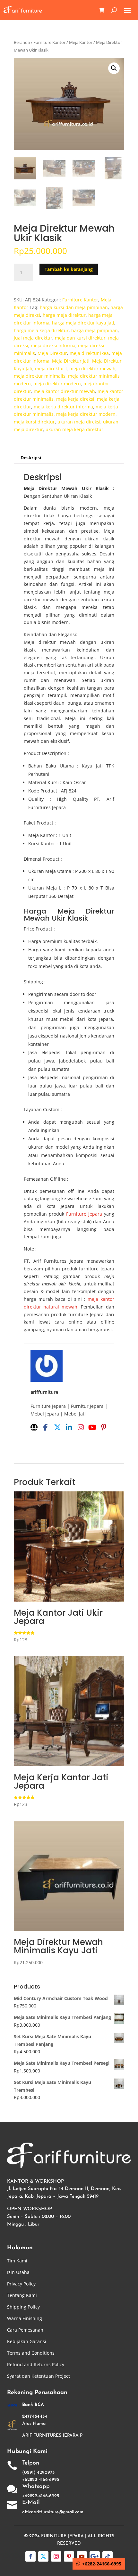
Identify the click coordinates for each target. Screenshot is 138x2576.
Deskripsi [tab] (31, 458)
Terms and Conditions (31, 2353)
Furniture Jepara (84, 1214)
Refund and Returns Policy (36, 2364)
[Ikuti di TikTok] (108, 2556)
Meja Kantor (81, 42)
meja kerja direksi (75, 399)
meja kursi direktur (34, 422)
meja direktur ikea (89, 353)
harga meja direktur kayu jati (83, 323)
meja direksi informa (53, 345)
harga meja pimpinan (95, 330)
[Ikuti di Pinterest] (69, 2556)
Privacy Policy (21, 2284)
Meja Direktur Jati (71, 361)
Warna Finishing (25, 2318)
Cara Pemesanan (25, 2330)
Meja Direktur (52, 353)
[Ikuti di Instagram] (56, 2556)
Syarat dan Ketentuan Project (39, 2376)
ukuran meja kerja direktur (74, 429)
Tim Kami (17, 2261)
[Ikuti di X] (43, 2556)
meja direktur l (51, 369)
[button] (114, 68)
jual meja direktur (33, 338)
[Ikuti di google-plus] (95, 2556)
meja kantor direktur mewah (64, 391)
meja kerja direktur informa (63, 407)
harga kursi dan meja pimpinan (74, 307)
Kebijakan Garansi (27, 2341)
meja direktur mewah (92, 369)
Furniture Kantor (49, 42)
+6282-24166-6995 (102, 2564)
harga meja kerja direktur (41, 330)
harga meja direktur (64, 315)
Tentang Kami (22, 2295)
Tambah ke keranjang (69, 269)
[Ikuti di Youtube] (82, 2556)
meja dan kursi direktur (80, 338)
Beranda (22, 42)
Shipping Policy (23, 2307)
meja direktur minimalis (40, 376)
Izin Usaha (18, 2272)
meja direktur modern (57, 384)
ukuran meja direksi (79, 422)
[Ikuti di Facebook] (30, 2556)
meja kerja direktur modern (86, 414)
